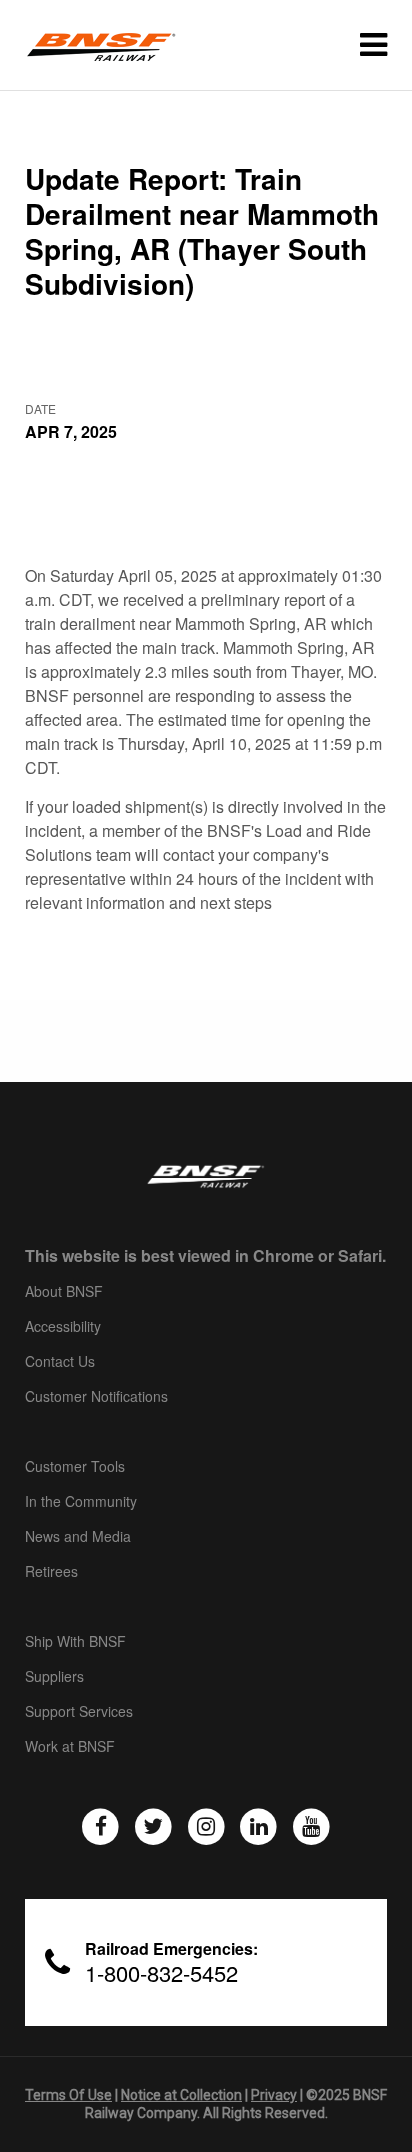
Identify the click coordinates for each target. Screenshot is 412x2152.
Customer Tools (75, 1467)
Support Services (79, 1712)
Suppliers (54, 1677)
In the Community (81, 1502)
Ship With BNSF (75, 1642)
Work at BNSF (70, 1747)
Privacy (274, 2095)
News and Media (78, 1537)
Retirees (51, 1572)
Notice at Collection (181, 2095)
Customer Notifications (96, 1397)
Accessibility (63, 1327)
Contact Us (60, 1362)
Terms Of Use (68, 2095)
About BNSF (64, 1292)
